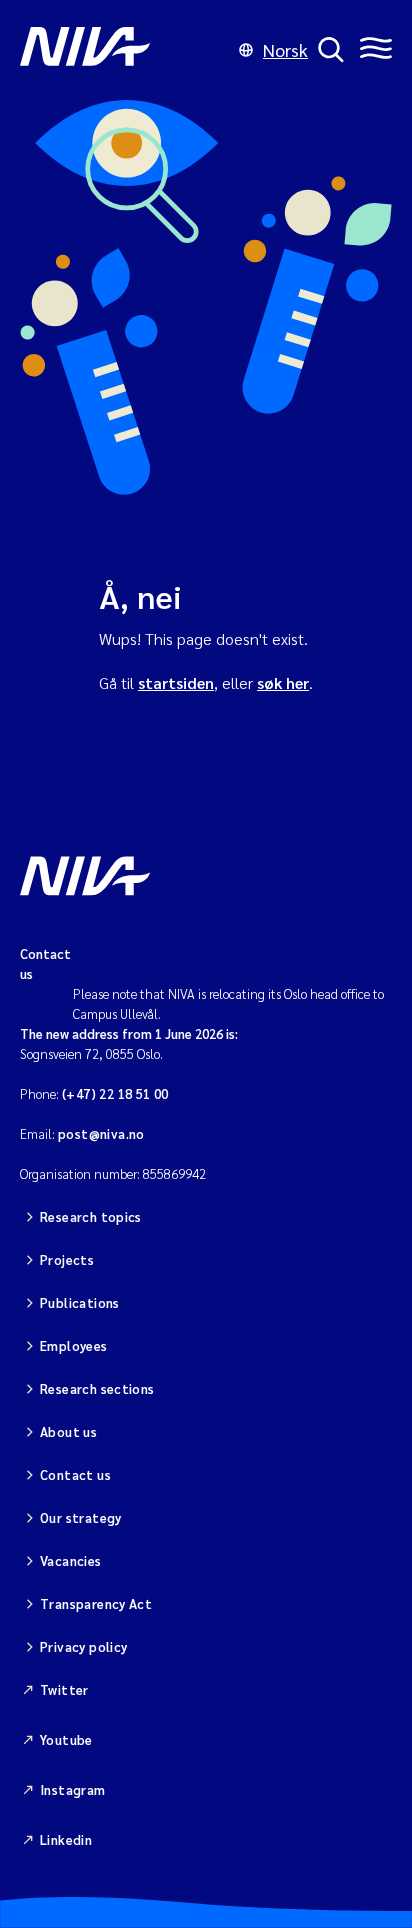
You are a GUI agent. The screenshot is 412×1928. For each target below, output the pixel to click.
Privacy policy (83, 1646)
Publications (80, 1302)
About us (68, 1431)
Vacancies (71, 1560)
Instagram (73, 1789)
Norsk (285, 49)
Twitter (64, 1689)
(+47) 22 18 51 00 (115, 1093)
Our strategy (81, 1517)
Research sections (97, 1388)
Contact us (75, 1474)
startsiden (176, 682)
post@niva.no (101, 1133)
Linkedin (66, 1839)
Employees (74, 1345)
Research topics (91, 1216)
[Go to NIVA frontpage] (124, 50)
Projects (67, 1259)
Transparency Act (96, 1603)
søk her (283, 682)
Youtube (66, 1739)
